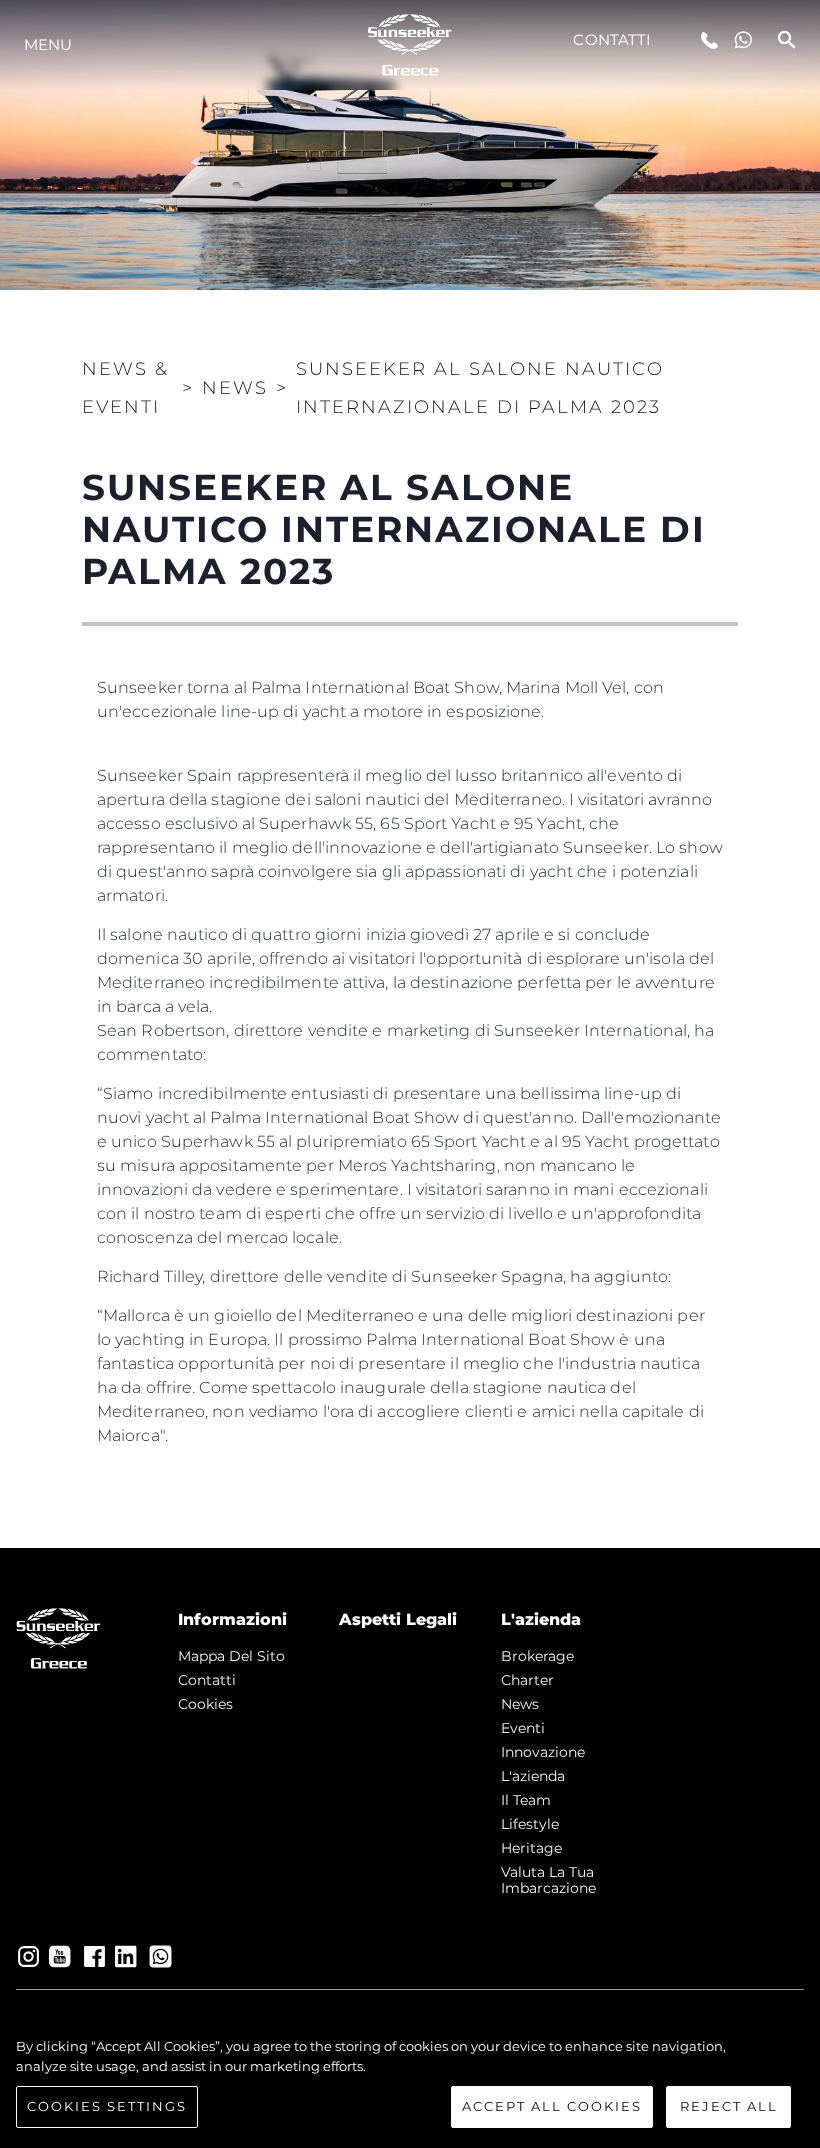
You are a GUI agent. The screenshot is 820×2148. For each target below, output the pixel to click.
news (520, 1704)
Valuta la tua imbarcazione (548, 1880)
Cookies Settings (107, 2106)
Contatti (612, 39)
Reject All (729, 2106)
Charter (527, 1680)
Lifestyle (530, 1824)
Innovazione (543, 1752)
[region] (410, 2082)
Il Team (526, 1800)
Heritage (531, 1848)
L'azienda (533, 1776)
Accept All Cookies (552, 2106)
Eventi (523, 1728)
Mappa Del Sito (231, 1656)
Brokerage (537, 1656)
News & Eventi (125, 388)
